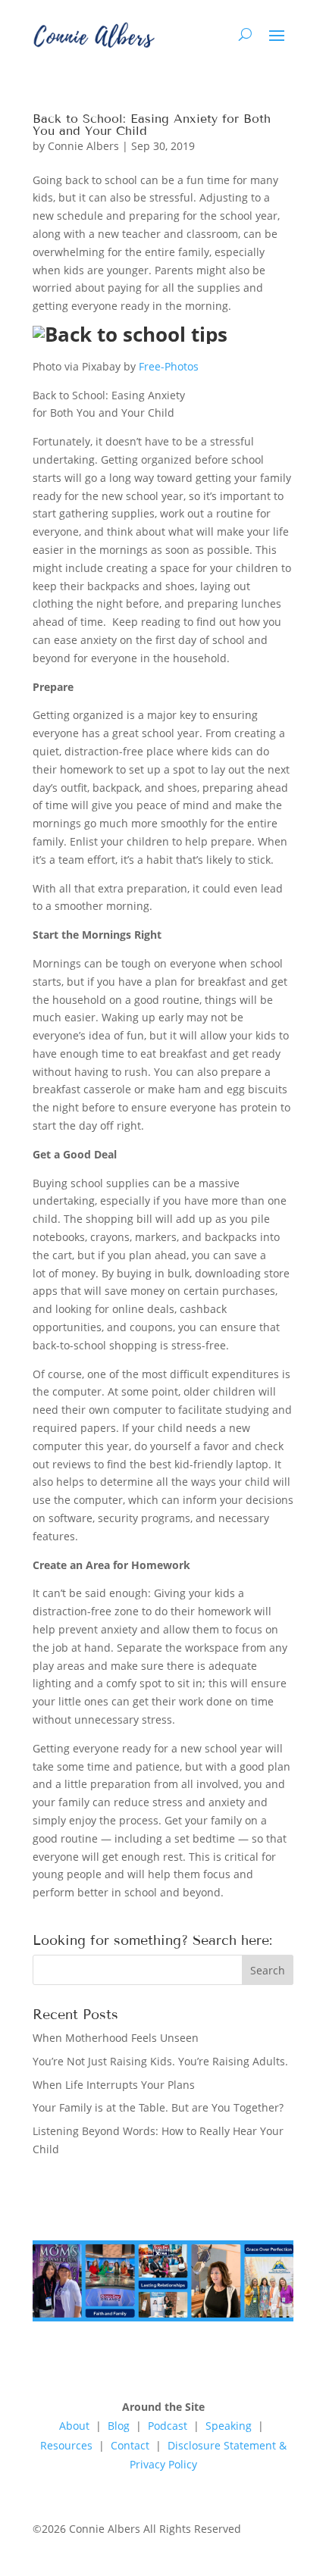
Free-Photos (169, 366)
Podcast (168, 2426)
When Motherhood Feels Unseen (116, 2038)
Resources (66, 2445)
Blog (119, 2426)
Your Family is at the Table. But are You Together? (158, 2107)
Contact (130, 2445)
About (74, 2426)
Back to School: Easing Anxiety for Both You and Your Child (152, 125)
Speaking (230, 2426)
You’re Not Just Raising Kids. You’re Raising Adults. (160, 2061)
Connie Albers (83, 146)
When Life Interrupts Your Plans (114, 2085)
